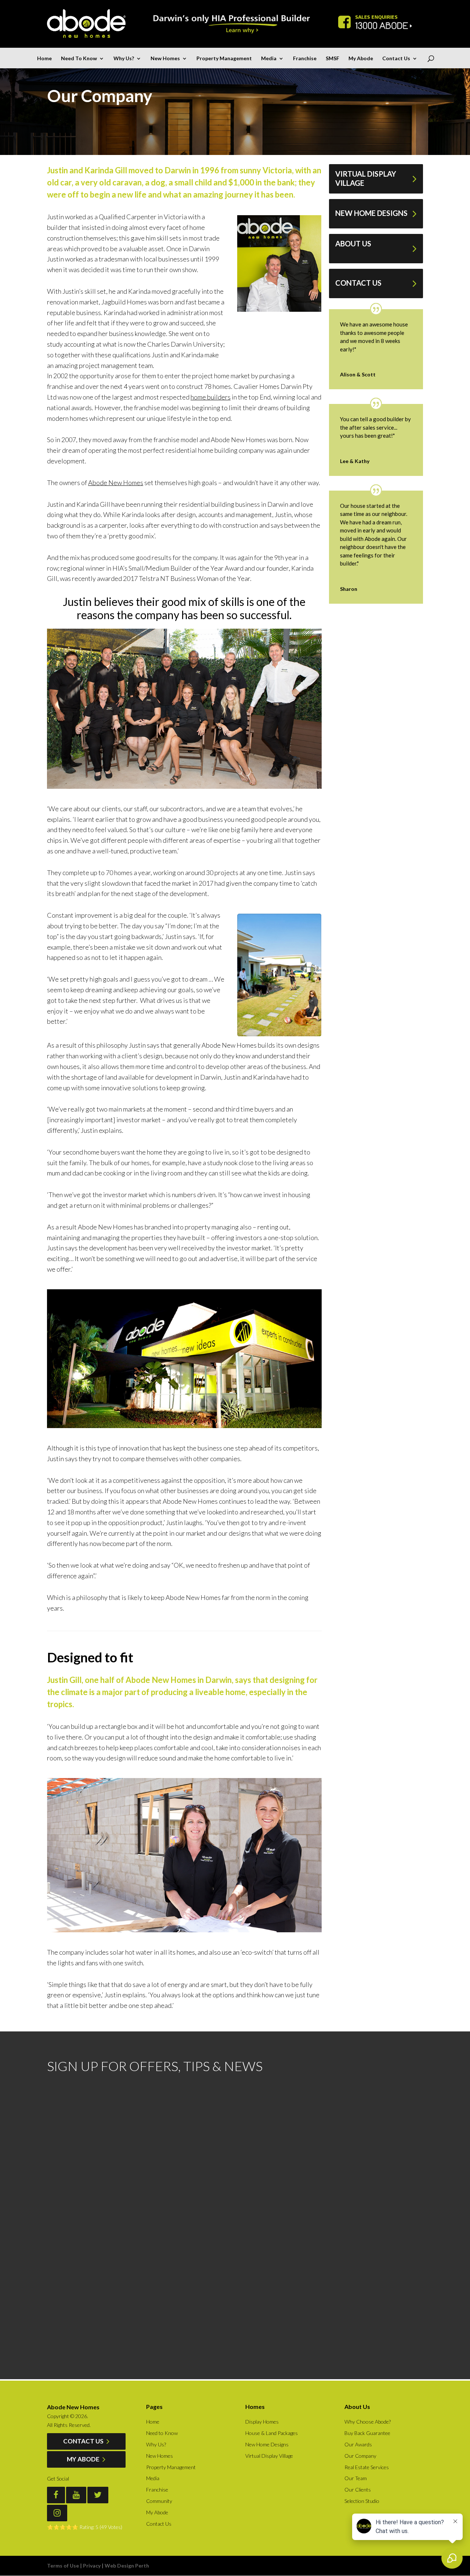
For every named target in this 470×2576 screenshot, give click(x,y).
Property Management (224, 59)
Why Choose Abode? (368, 2422)
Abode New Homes (116, 483)
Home (44, 59)
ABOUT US (353, 243)
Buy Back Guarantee (367, 2433)
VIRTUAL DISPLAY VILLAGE (366, 178)
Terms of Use (63, 2566)
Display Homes (262, 2422)
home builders (211, 397)
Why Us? (124, 59)
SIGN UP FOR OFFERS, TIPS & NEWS (155, 2066)
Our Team (356, 2478)
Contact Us (396, 59)
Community (159, 2501)
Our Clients (358, 2490)
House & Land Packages (272, 2433)
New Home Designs (267, 2444)
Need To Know (79, 59)
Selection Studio (362, 2501)
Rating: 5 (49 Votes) (101, 2527)
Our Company (360, 2456)
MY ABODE (84, 2459)
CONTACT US (358, 283)
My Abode (361, 59)
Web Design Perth (127, 2566)
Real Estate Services (367, 2467)
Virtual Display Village (269, 2456)
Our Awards (358, 2444)
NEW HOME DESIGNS (371, 213)
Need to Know (162, 2433)
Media (269, 59)
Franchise (305, 59)
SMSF (332, 59)
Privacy (92, 2566)
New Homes (165, 59)
